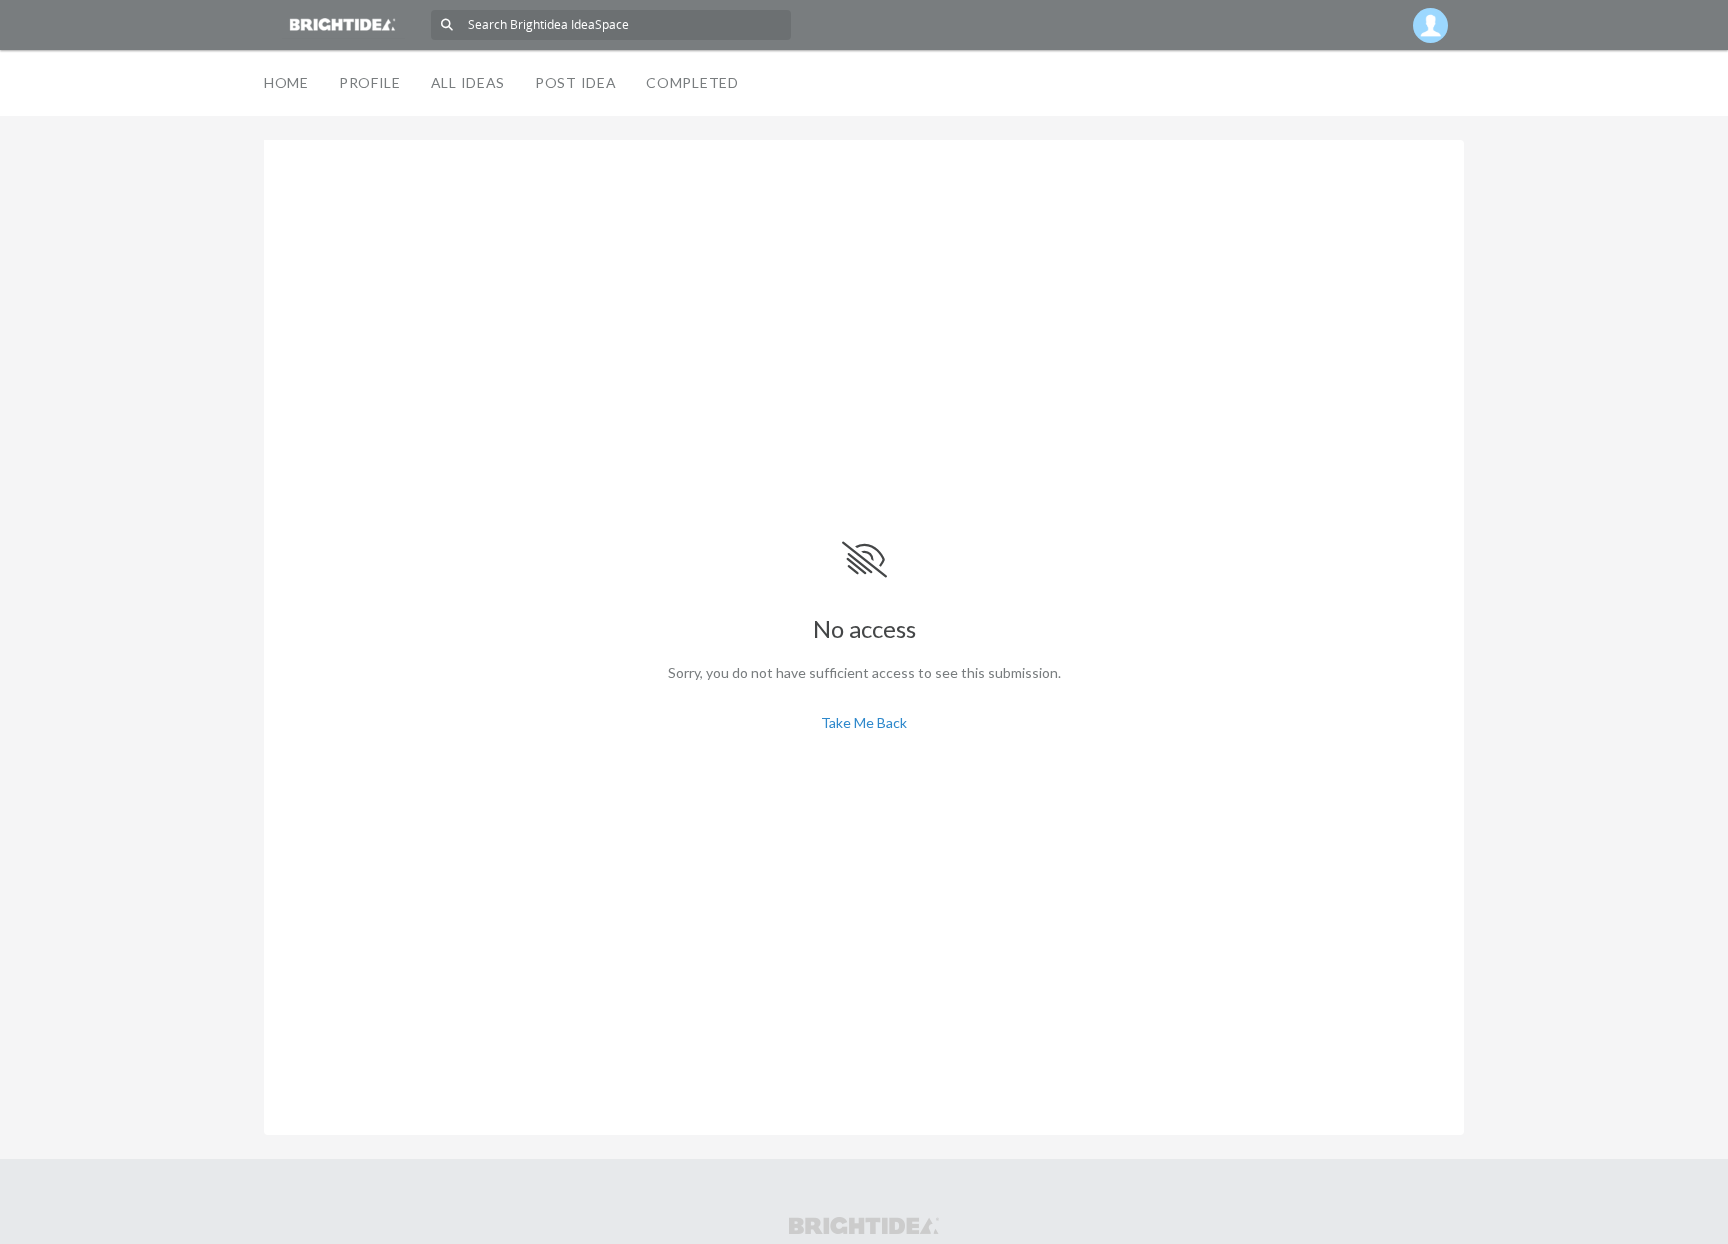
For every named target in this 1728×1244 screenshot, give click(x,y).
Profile (370, 82)
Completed (692, 82)
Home (286, 82)
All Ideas (468, 82)
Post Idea (575, 82)
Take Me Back (864, 722)
